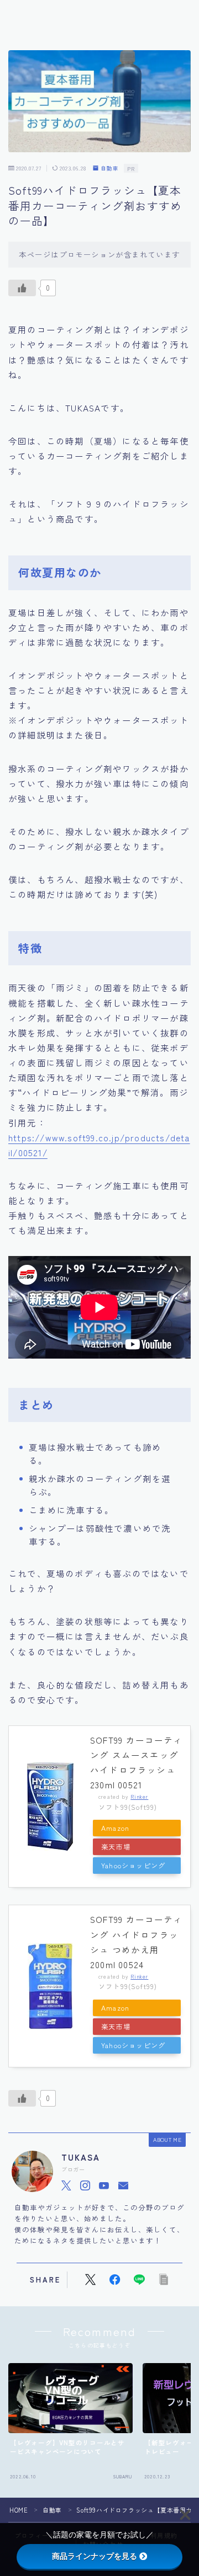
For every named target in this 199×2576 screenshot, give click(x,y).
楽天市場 (116, 1847)
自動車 (110, 169)
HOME (19, 2510)
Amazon (115, 1828)
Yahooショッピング (133, 1866)
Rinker (139, 1797)
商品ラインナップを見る (95, 2556)
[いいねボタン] (22, 288)
